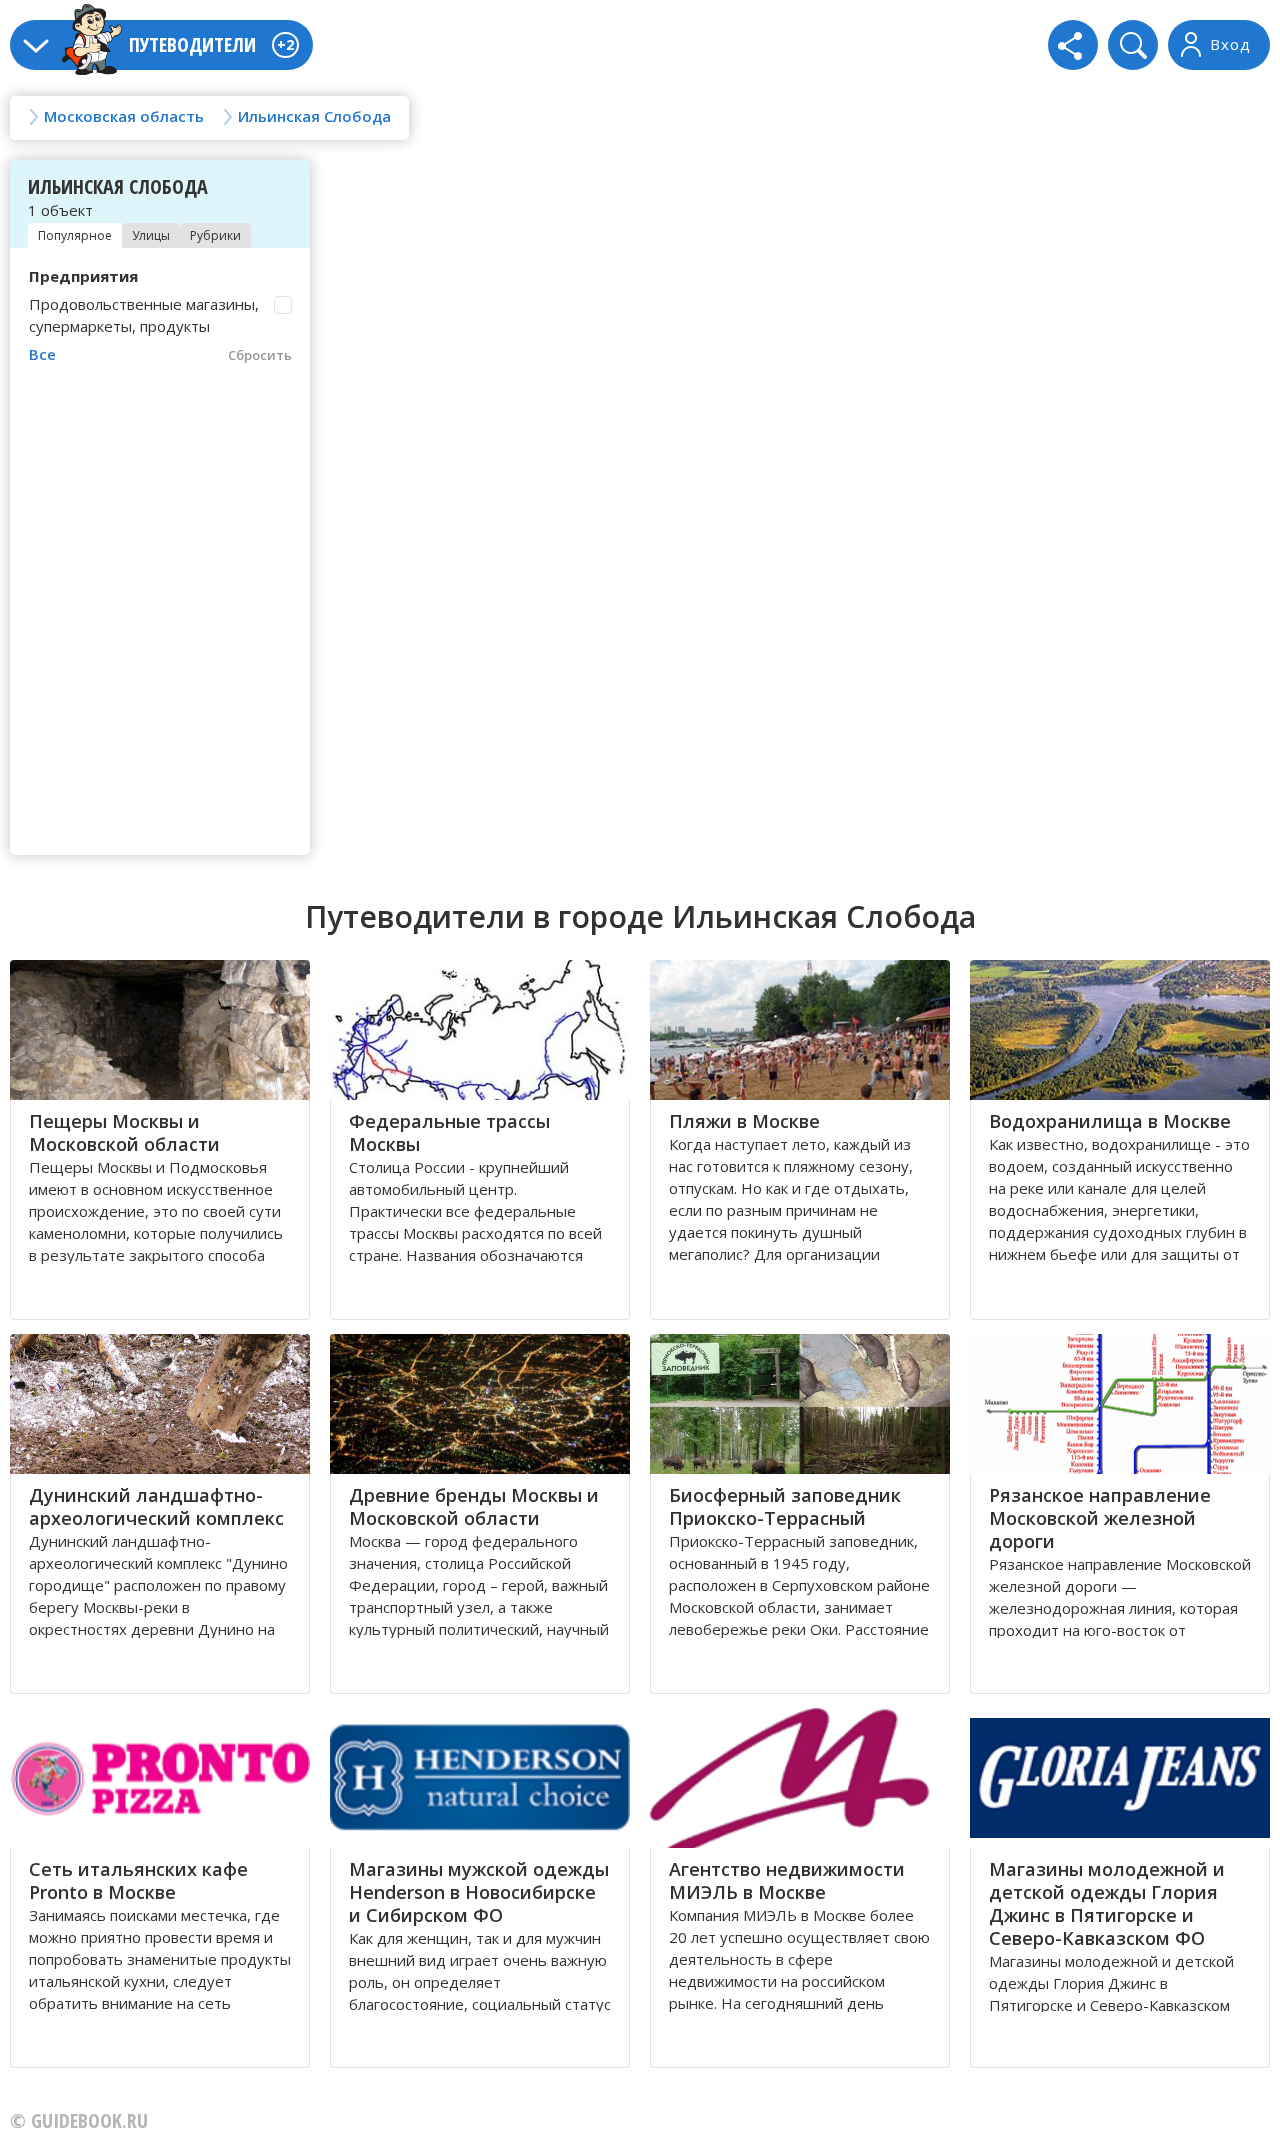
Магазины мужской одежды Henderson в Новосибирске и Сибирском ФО (479, 1892)
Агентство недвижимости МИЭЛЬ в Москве (787, 1880)
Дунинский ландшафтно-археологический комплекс (156, 1506)
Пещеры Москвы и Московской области (124, 1132)
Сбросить (260, 355)
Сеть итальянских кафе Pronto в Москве (138, 1880)
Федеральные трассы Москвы (449, 1132)
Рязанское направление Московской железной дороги (1100, 1518)
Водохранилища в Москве (1110, 1121)
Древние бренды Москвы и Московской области (474, 1506)
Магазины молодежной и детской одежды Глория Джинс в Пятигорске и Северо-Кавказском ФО (1107, 1903)
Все (42, 354)
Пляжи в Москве (744, 1121)
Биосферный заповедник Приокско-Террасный (785, 1506)
